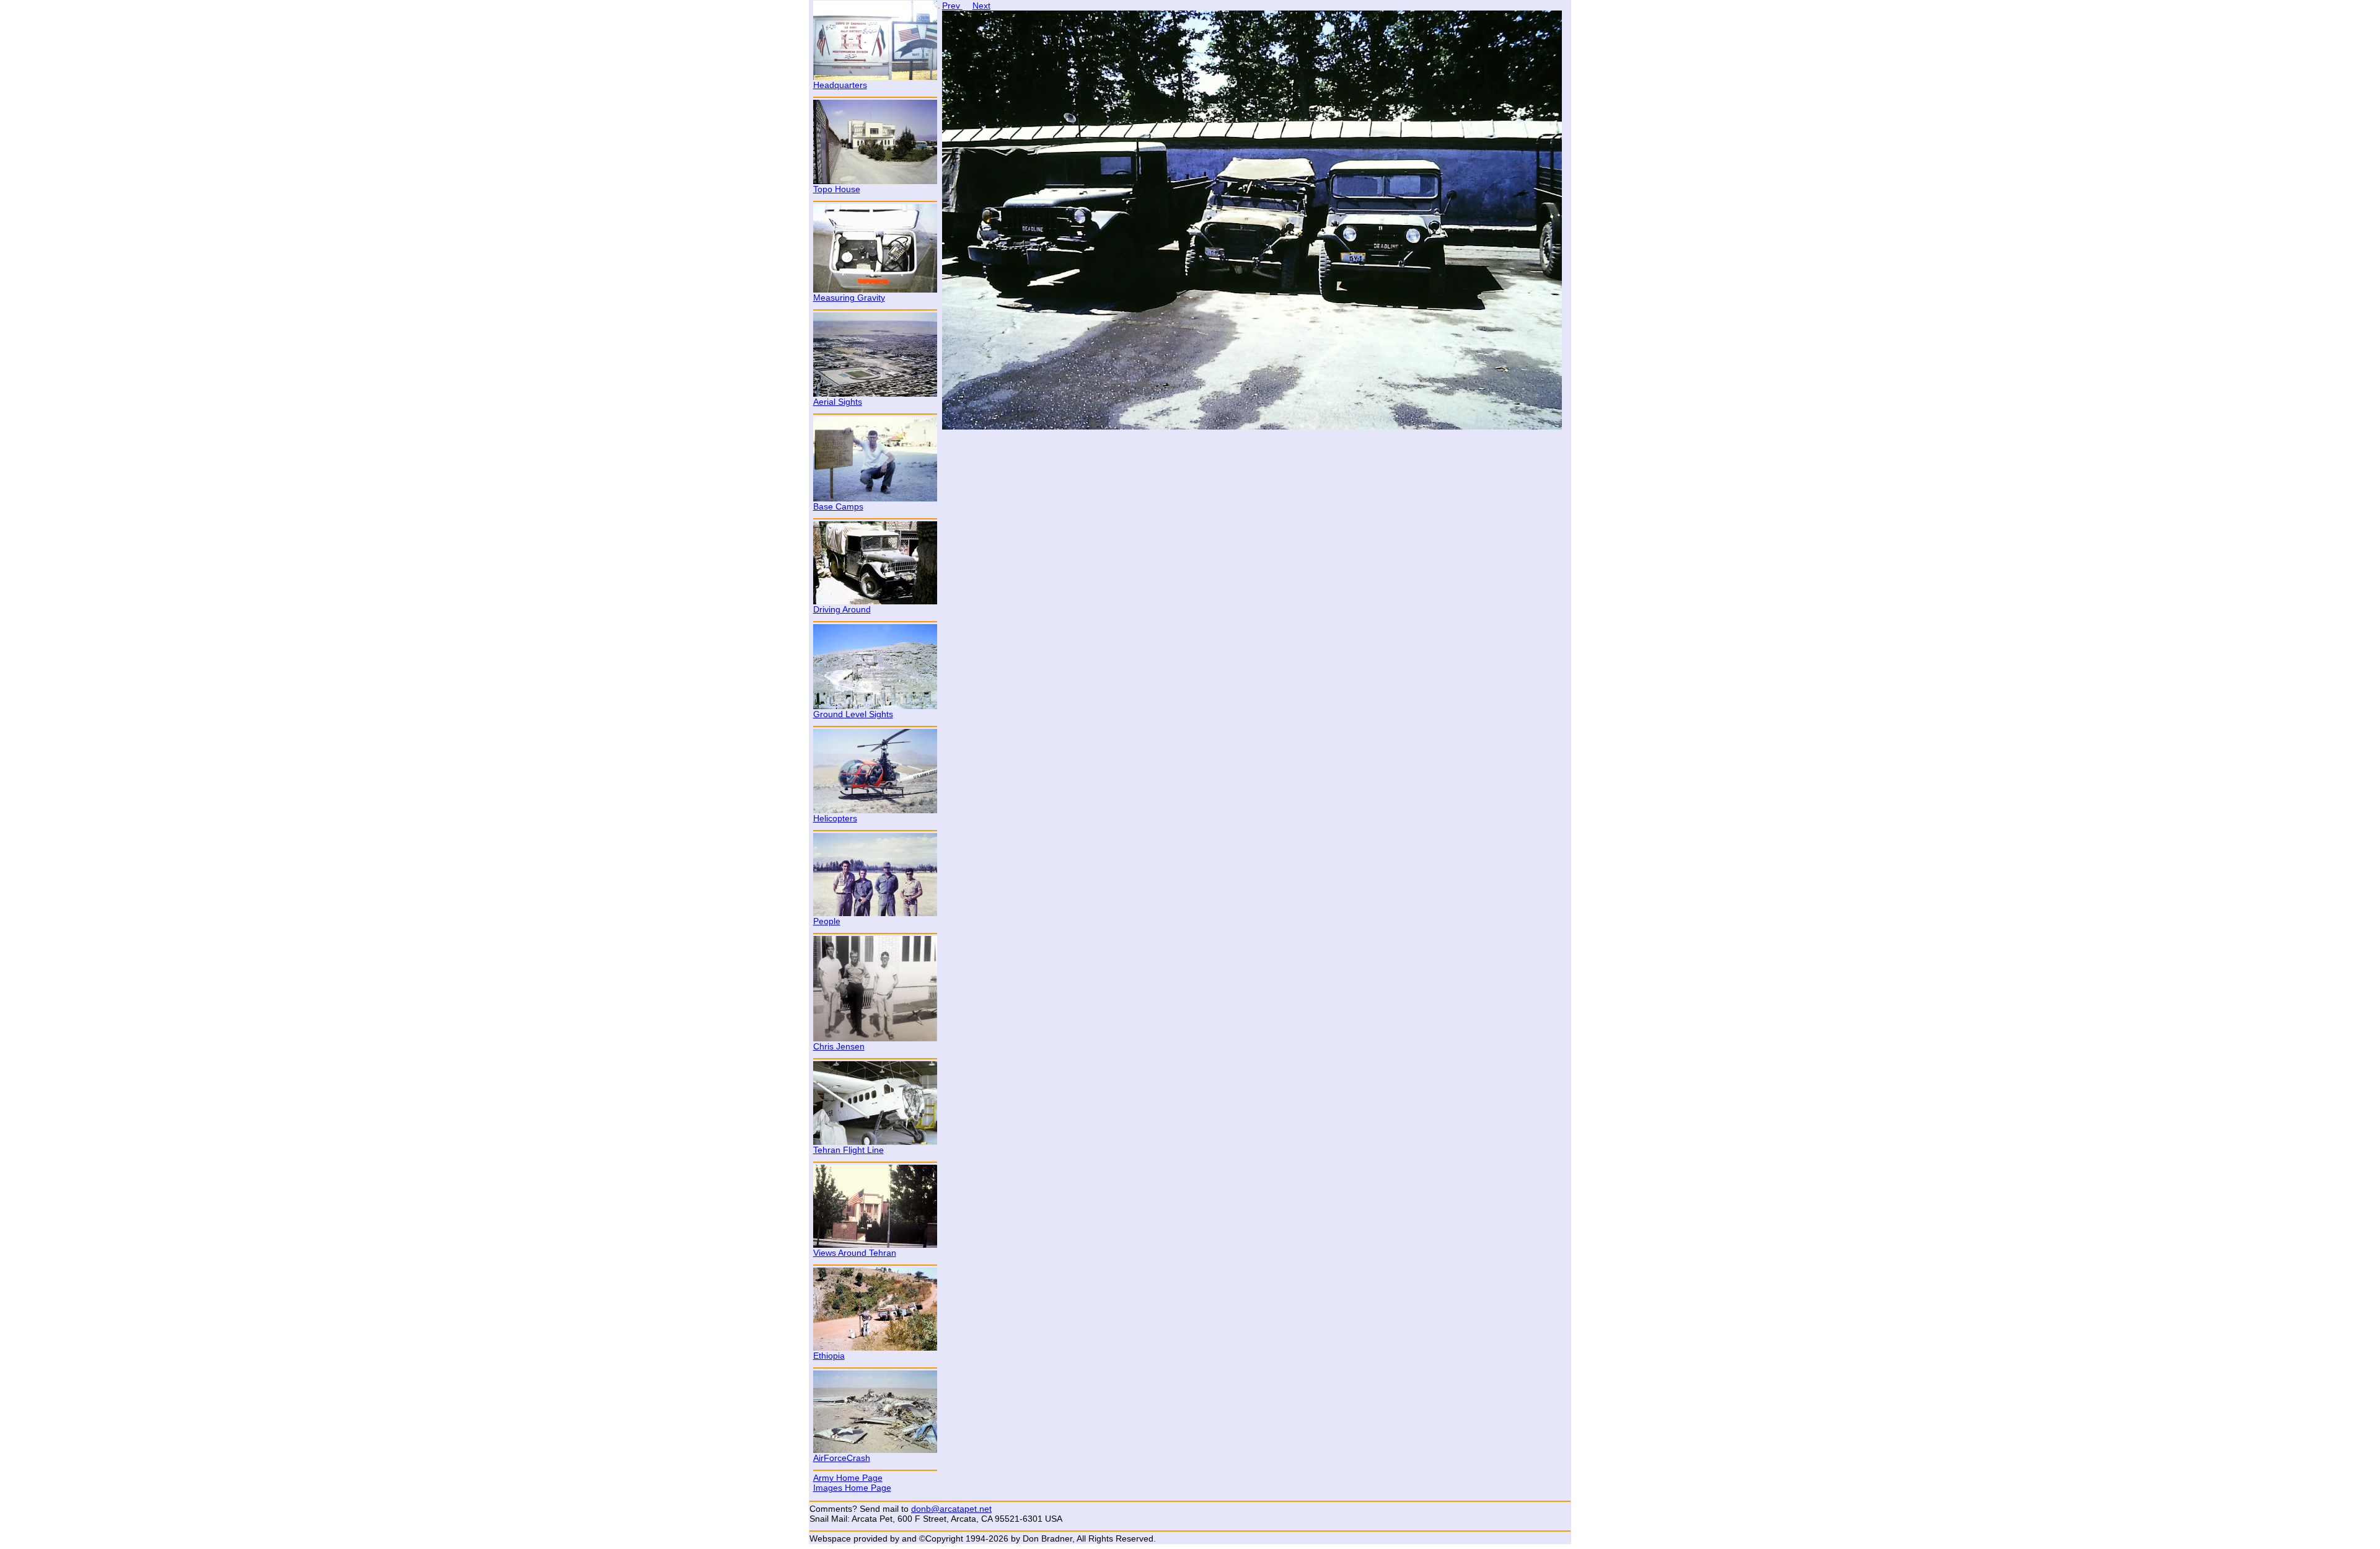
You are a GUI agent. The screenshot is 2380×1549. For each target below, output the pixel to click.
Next (981, 6)
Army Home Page (848, 1478)
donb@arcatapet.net (951, 1509)
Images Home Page (852, 1488)
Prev (952, 6)
